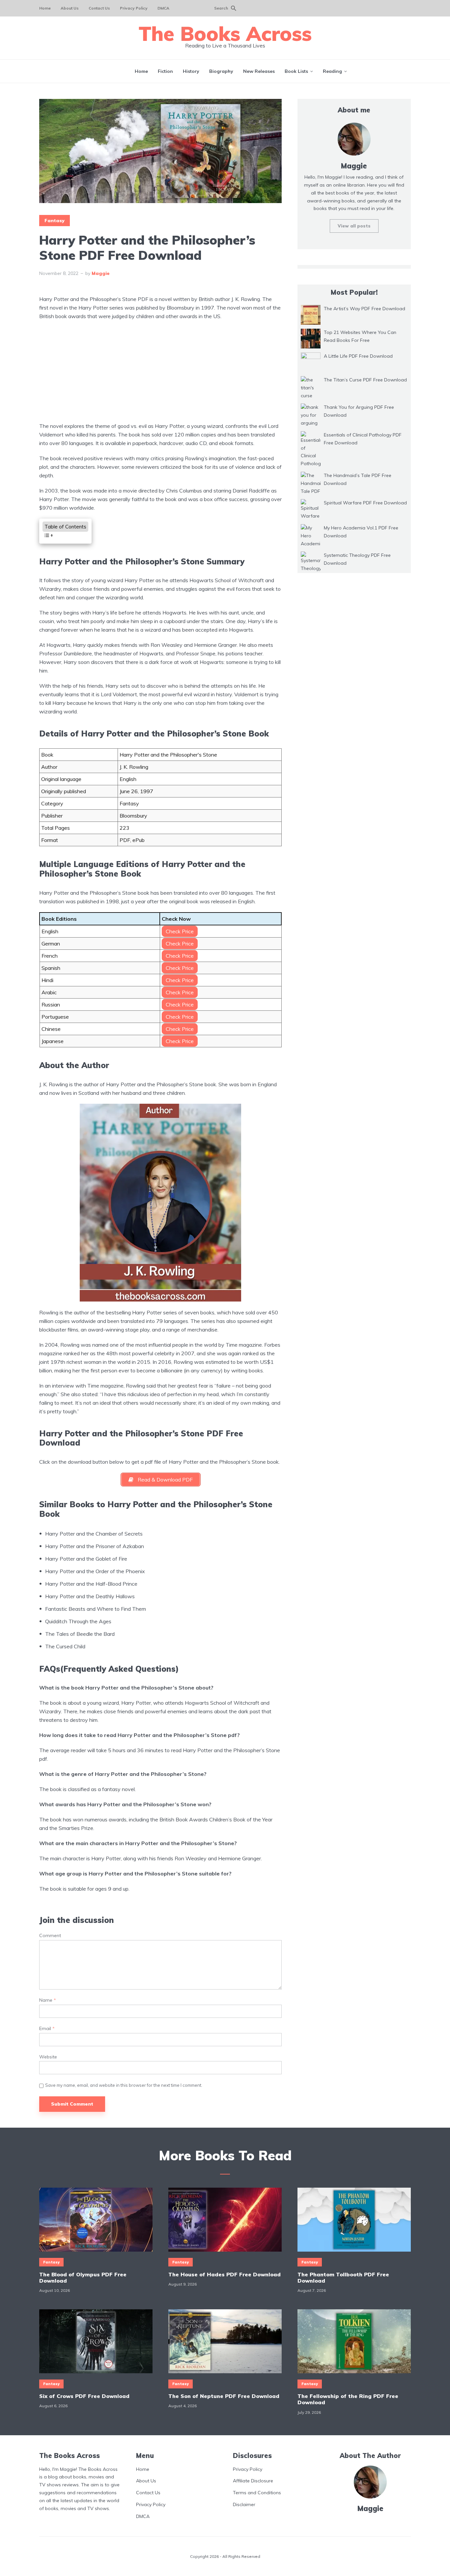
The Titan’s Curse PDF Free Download (365, 380)
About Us (70, 8)
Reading (332, 71)
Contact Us (99, 8)
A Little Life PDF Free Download (358, 356)
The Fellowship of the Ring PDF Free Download (348, 2399)
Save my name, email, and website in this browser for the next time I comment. (124, 2085)
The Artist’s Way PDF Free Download (365, 309)
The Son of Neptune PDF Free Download (224, 2396)
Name (48, 2000)
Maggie (101, 273)
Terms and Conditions (257, 2493)
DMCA (163, 8)
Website (48, 2057)
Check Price (180, 931)
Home (45, 8)
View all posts (354, 226)
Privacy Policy (134, 8)
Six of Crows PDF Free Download (84, 2396)
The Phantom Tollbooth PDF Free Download (343, 2278)
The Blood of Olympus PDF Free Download (83, 2278)
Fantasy (55, 221)
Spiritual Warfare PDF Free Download (365, 503)
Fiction (165, 71)
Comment (50, 1936)
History (191, 71)
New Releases (259, 71)
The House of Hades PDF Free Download (225, 2275)
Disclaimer (244, 2504)
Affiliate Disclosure (253, 2481)
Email (47, 2029)
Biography (221, 71)
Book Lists (296, 71)
